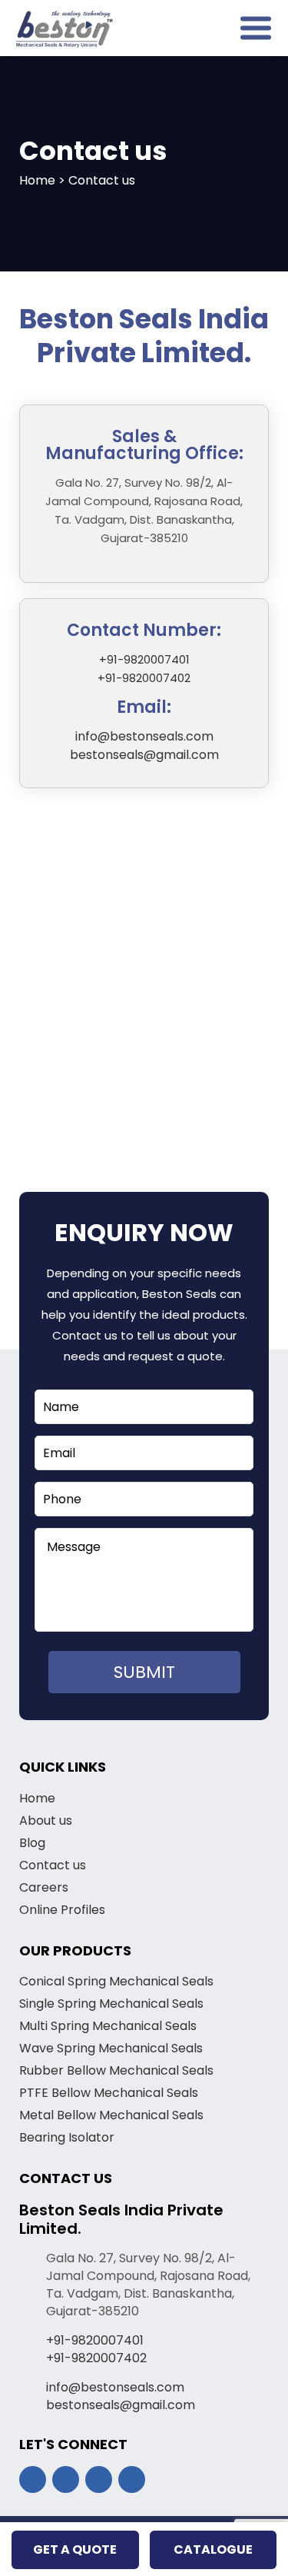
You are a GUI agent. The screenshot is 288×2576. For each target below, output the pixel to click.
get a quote (75, 2549)
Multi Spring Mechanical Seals (108, 2026)
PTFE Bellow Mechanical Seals (109, 2093)
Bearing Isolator (67, 2137)
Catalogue (213, 2549)
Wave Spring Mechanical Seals (111, 2048)
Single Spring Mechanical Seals (111, 2004)
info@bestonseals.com (144, 736)
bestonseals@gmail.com (144, 755)
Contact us (53, 1865)
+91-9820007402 (144, 678)
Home (37, 1798)
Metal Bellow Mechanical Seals (111, 2115)
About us (46, 1821)
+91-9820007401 (144, 659)
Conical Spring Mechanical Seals (116, 1981)
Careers (44, 1887)
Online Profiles (62, 1910)
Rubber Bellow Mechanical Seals (116, 2070)
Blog (32, 1843)
